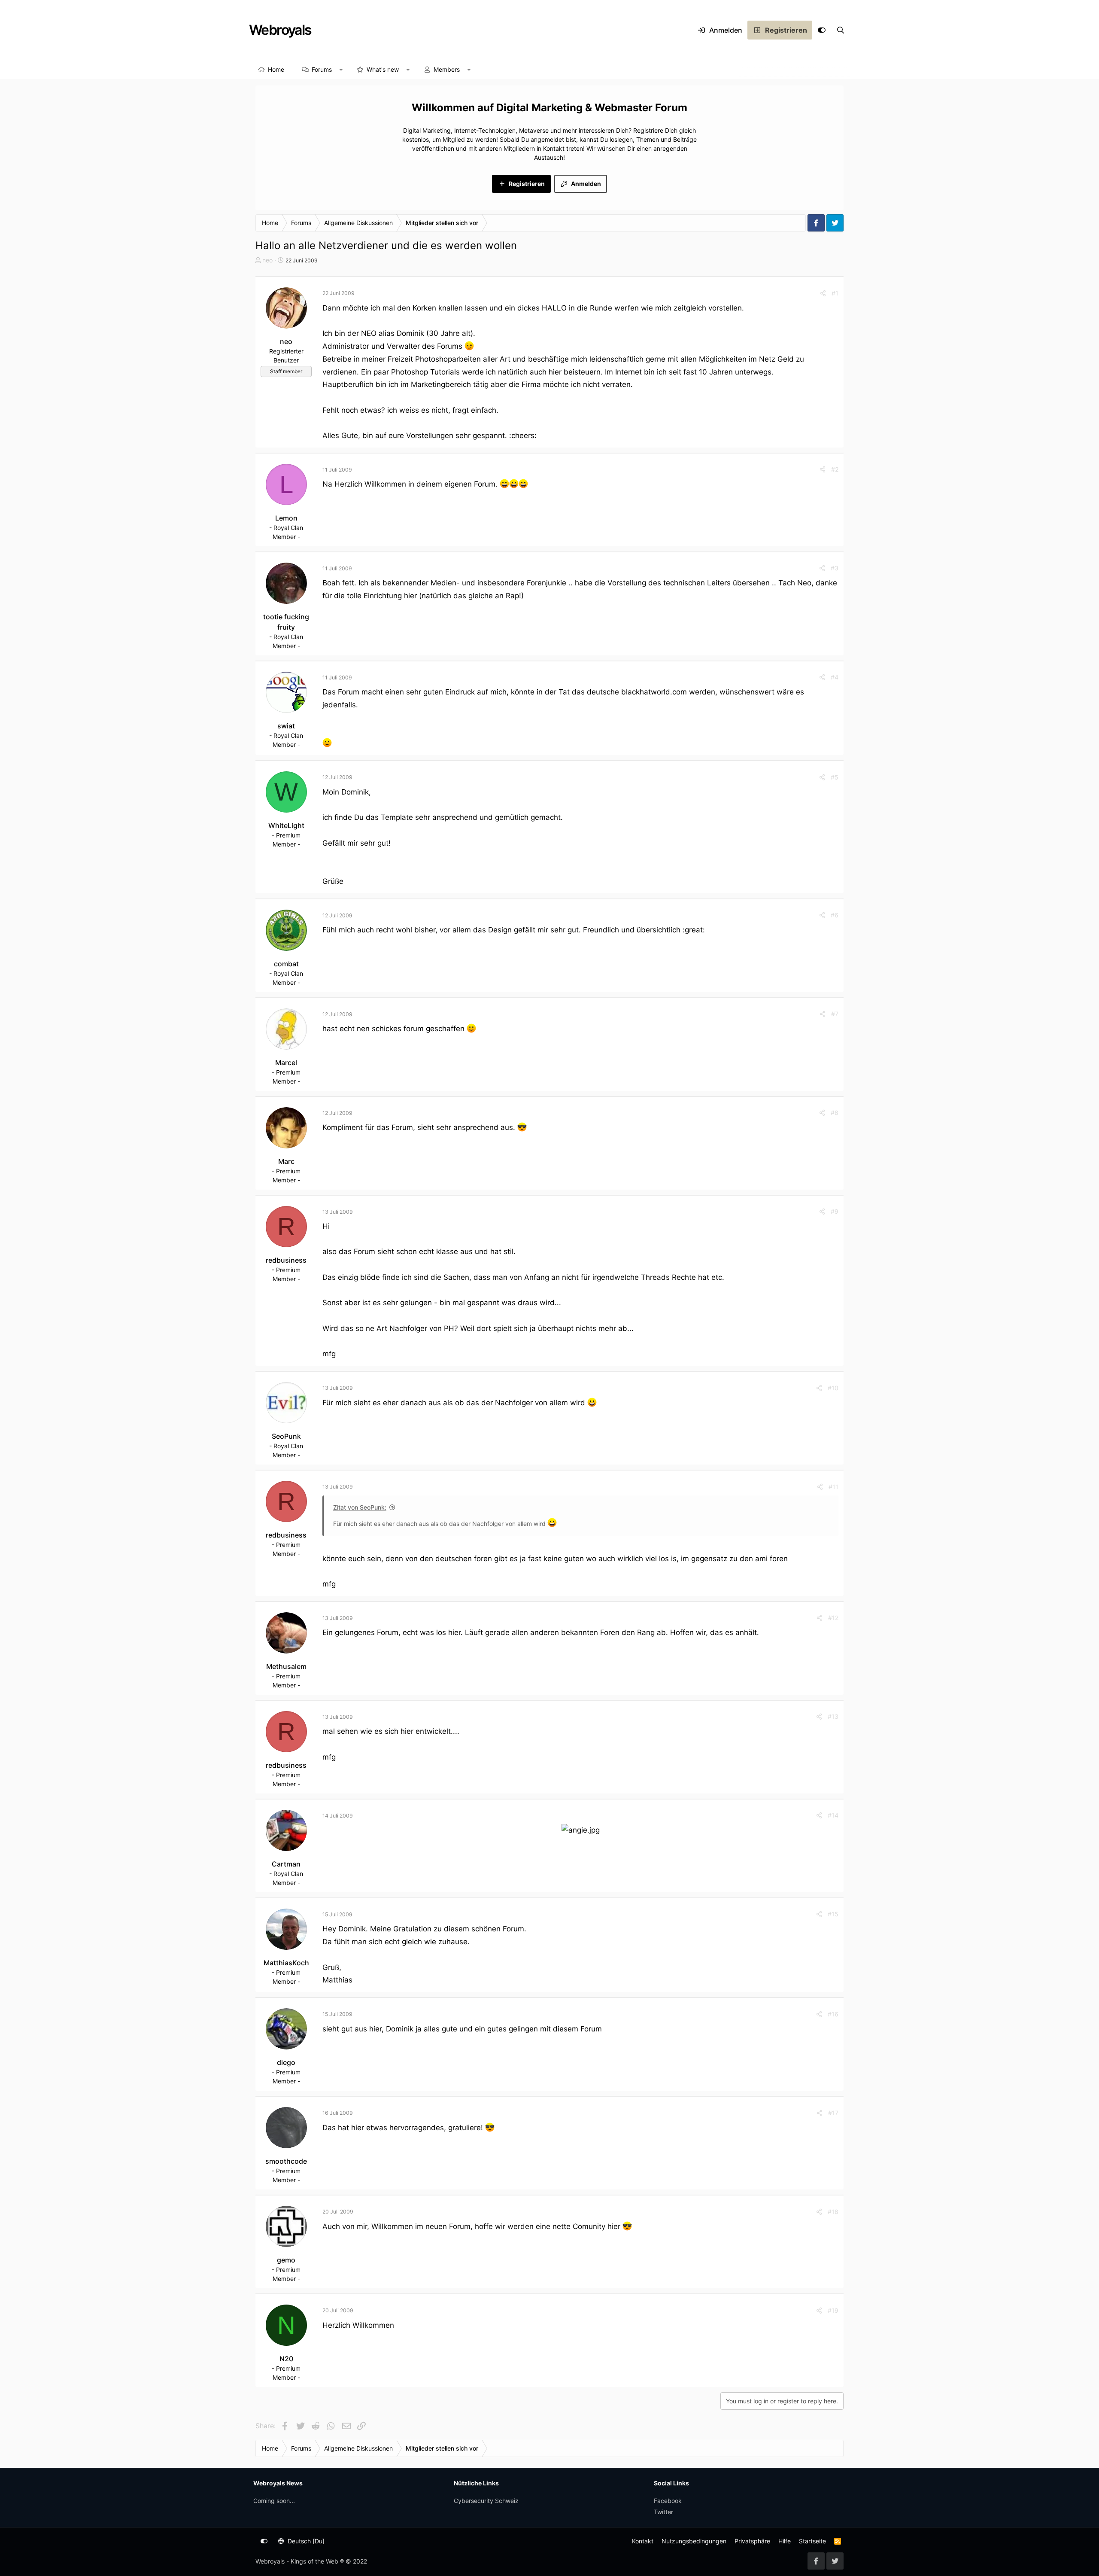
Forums (322, 69)
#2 (835, 469)
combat (286, 964)
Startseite (812, 2541)
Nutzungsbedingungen (694, 2541)
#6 (835, 915)
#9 (835, 1211)
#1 (835, 293)
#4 (835, 677)
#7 (835, 1014)
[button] (341, 70)
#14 (833, 1815)
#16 (833, 2014)
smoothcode (286, 2161)
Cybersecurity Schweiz (486, 2501)
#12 (833, 1618)
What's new (383, 69)
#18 (833, 2212)
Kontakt (643, 2541)
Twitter (663, 2512)
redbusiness (286, 1260)
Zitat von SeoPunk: (360, 1507)
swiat (286, 726)
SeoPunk (286, 1436)
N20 (286, 2359)
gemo (286, 2260)
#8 (835, 1113)
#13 (833, 1716)
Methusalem (286, 1666)
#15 (833, 1914)
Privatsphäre (752, 2541)
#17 (833, 2113)
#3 (835, 568)
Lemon (286, 518)
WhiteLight (286, 825)
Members (447, 69)
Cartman (286, 1864)
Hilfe (785, 2541)
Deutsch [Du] (305, 2541)
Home (276, 69)
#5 (835, 777)
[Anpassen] (822, 30)
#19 (833, 2310)
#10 (833, 1388)
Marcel (286, 1063)
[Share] (823, 293)
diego (286, 2062)
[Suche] (841, 30)
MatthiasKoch (286, 1963)
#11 (833, 1487)
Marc (286, 1161)
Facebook (668, 2501)
